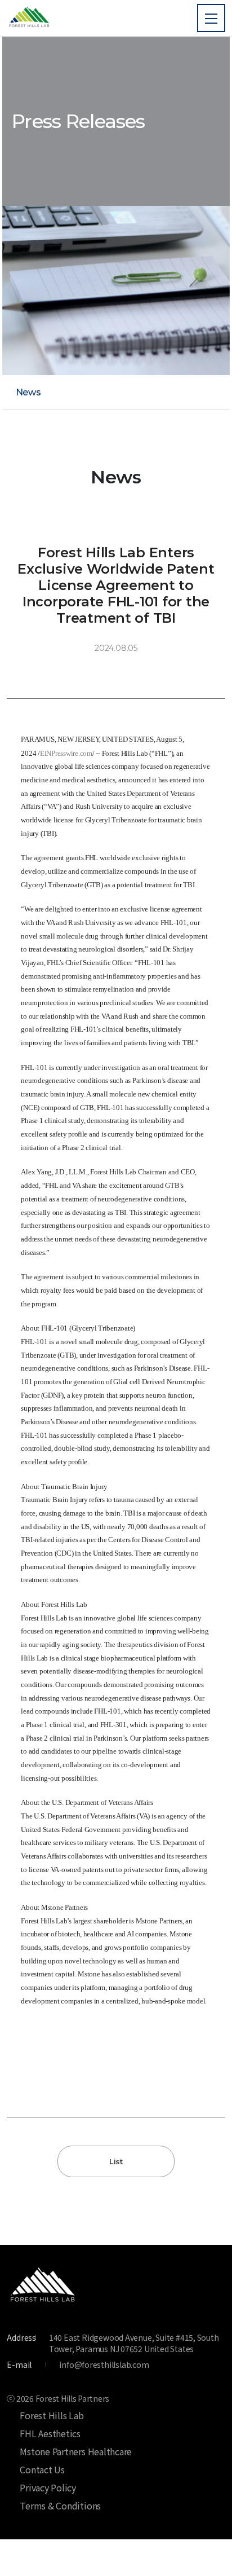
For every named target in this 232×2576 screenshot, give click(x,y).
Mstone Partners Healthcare (76, 2451)
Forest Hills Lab (52, 2415)
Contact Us (42, 2469)
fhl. (29, 18)
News (28, 392)
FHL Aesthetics (50, 2433)
